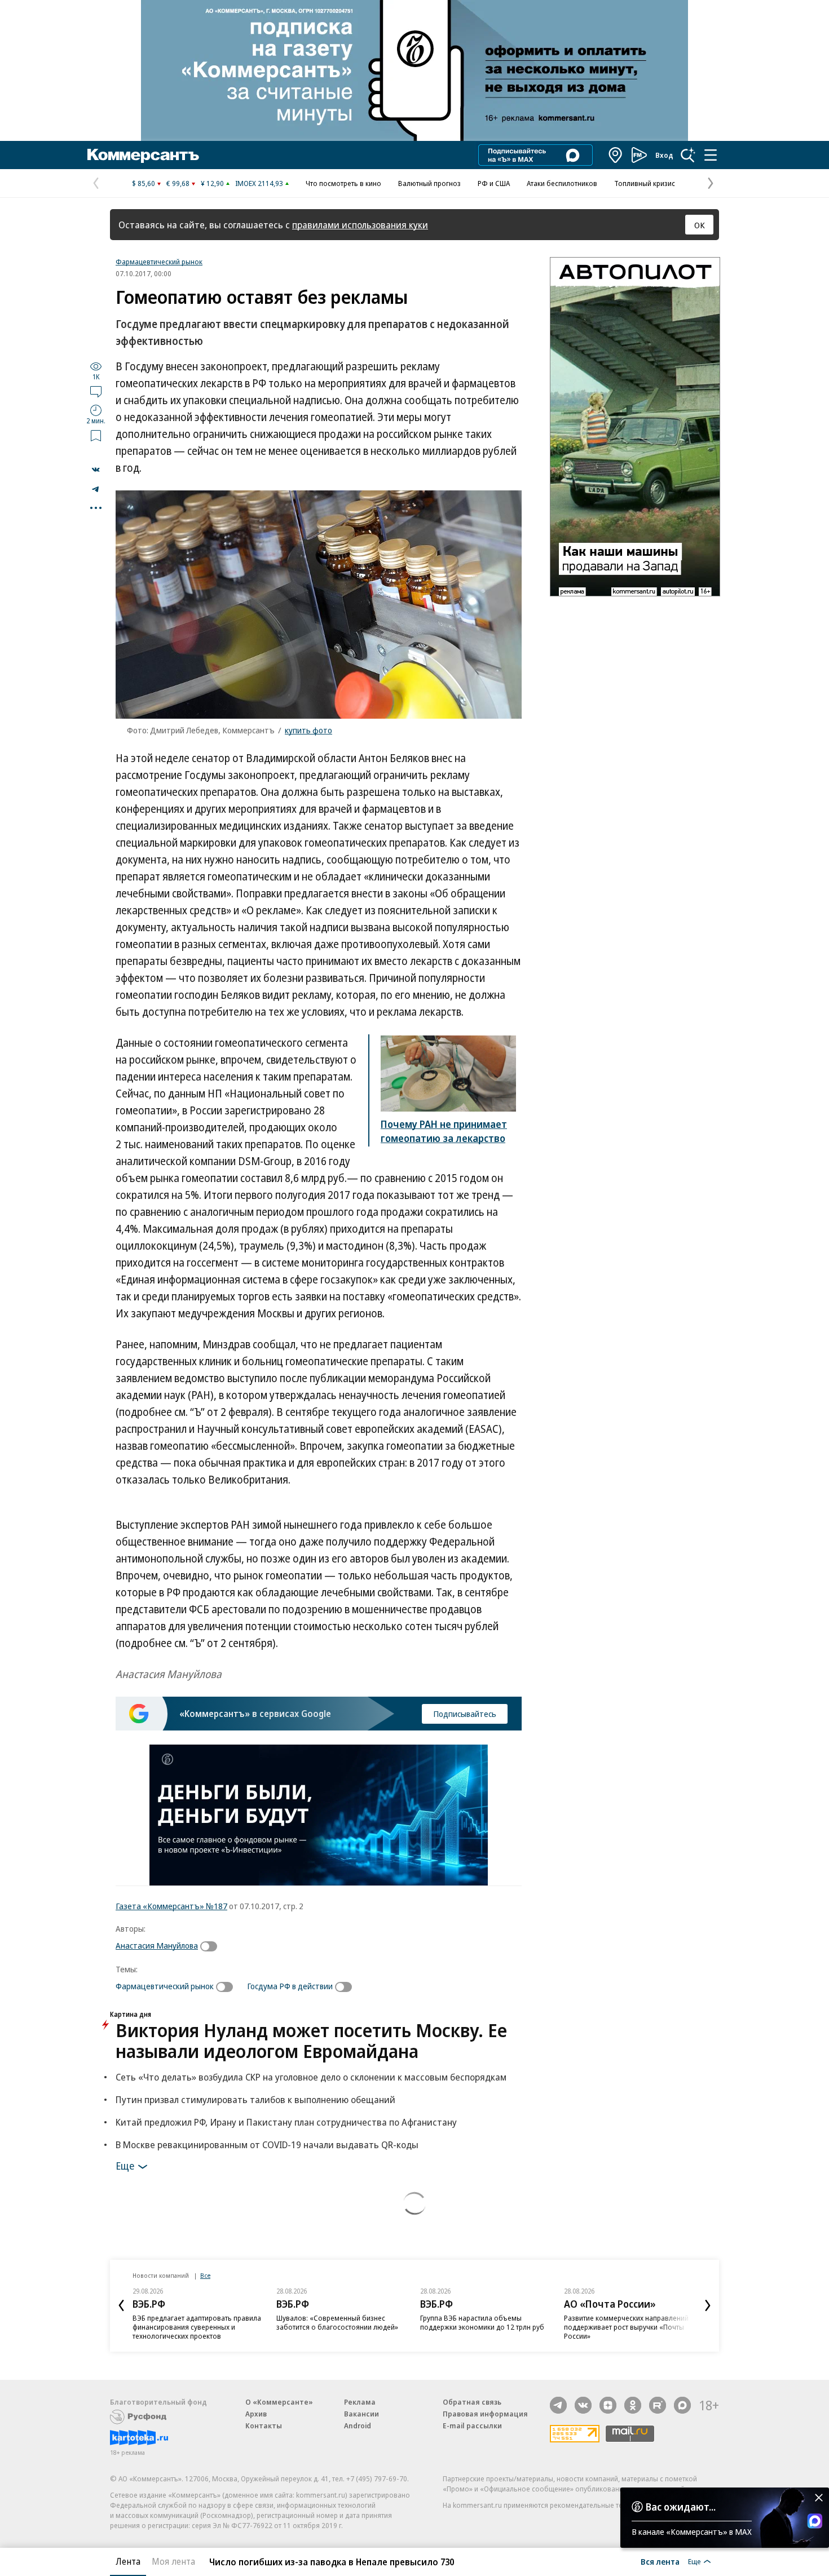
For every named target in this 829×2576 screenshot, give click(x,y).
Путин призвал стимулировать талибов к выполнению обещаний (255, 2099)
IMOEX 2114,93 (259, 183)
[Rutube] (658, 2405)
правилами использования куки (360, 225)
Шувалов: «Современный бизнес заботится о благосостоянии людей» (337, 2322)
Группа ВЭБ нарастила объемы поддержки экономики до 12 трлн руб (482, 2322)
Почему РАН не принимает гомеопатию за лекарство (444, 1131)
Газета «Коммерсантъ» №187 (171, 1906)
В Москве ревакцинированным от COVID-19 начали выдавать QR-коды (267, 2145)
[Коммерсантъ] (143, 155)
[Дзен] (608, 2405)
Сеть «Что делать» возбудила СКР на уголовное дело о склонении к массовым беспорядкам (311, 2077)
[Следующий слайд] (708, 2305)
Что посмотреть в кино (343, 183)
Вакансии (361, 2414)
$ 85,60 (144, 183)
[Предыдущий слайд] (121, 2305)
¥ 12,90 (212, 183)
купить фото (308, 730)
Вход (664, 155)
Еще (125, 2165)
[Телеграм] (558, 2405)
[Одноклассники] (633, 2405)
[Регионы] (616, 155)
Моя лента (173, 2561)
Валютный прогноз (429, 183)
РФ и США (494, 183)
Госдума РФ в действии (290, 1986)
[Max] (682, 2405)
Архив (256, 2414)
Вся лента (660, 2561)
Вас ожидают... (681, 2507)
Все (205, 2275)
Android (358, 2425)
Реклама (360, 2402)
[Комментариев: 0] (96, 391)
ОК (700, 225)
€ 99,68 (178, 183)
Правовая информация (485, 2414)
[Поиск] (688, 155)
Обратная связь (472, 2402)
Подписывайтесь (465, 1714)
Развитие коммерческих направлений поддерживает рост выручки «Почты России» (626, 2327)
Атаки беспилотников (562, 183)
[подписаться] (211, 1946)
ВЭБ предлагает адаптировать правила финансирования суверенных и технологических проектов (197, 2327)
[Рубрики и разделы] (711, 155)
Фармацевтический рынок (159, 262)
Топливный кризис (645, 183)
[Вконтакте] (583, 2405)
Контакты (264, 2425)
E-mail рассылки (472, 2425)
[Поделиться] (96, 470)
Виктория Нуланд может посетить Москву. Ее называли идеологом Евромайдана (311, 2041)
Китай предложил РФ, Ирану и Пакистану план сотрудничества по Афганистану (286, 2122)
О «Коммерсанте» (279, 2402)
